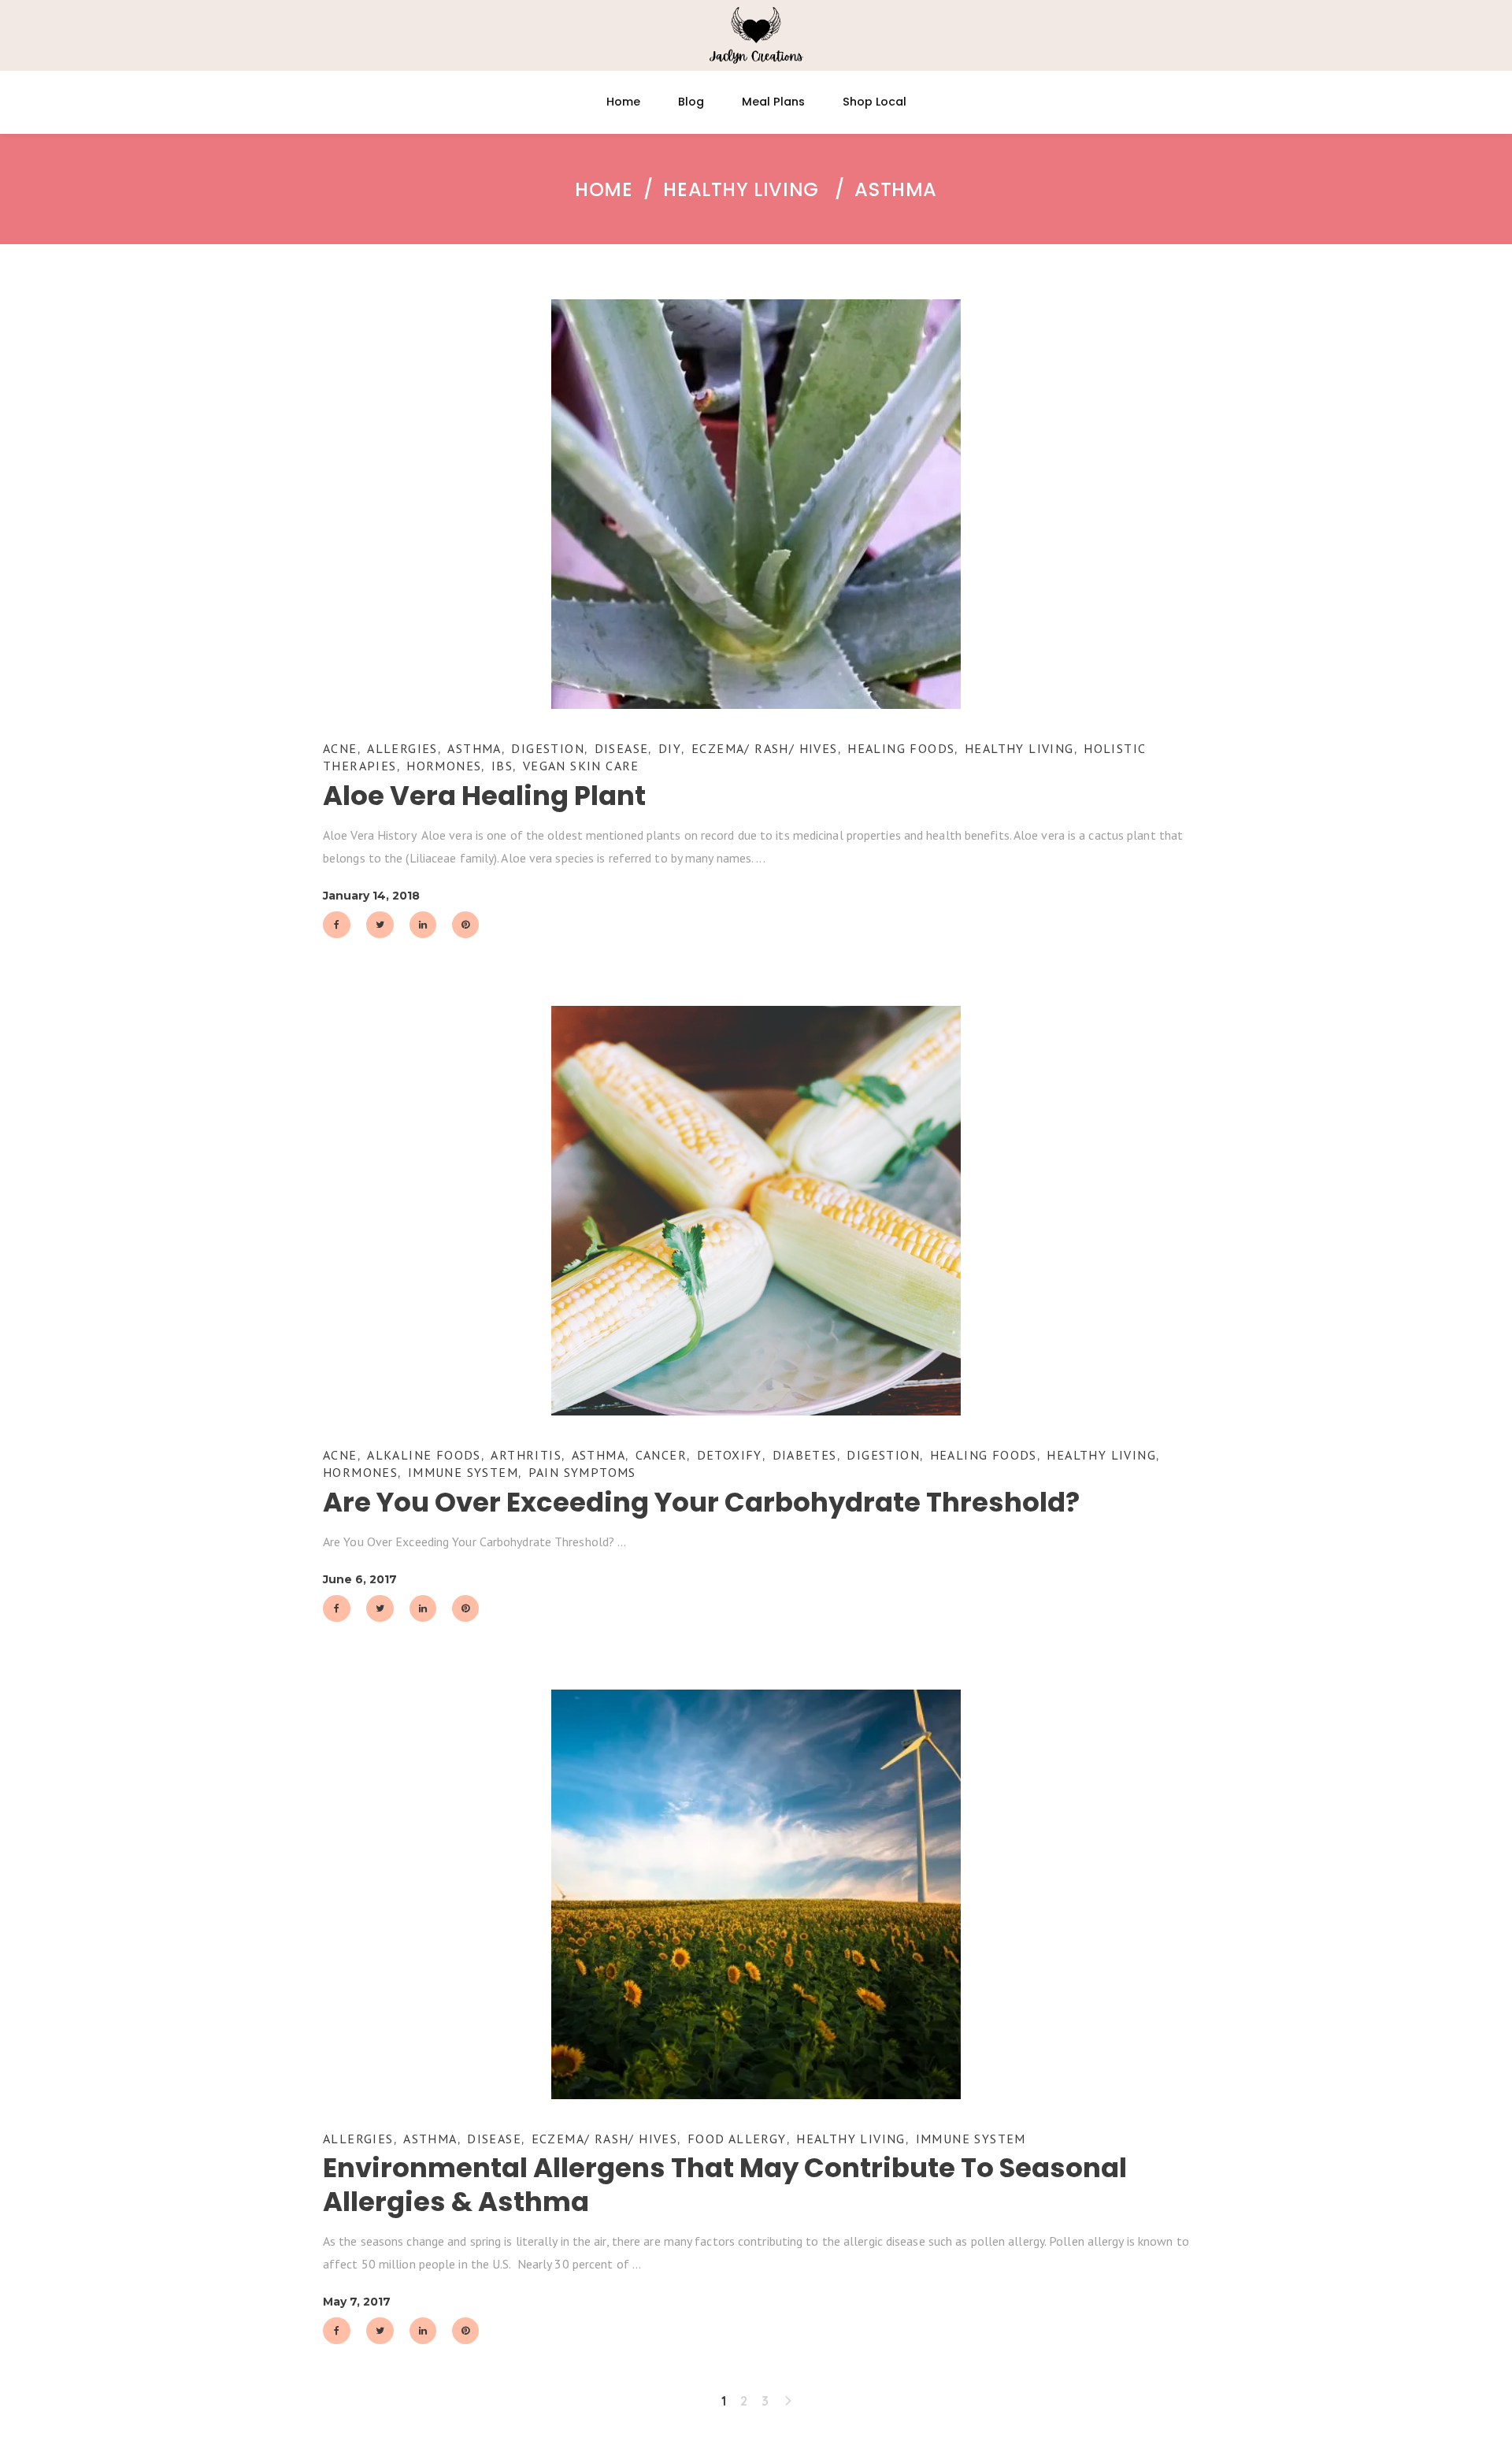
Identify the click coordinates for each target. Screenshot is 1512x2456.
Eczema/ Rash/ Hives (765, 748)
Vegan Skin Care (581, 766)
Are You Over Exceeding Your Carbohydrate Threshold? (701, 1502)
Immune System (463, 1472)
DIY (670, 748)
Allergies (402, 748)
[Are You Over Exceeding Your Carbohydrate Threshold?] (756, 1211)
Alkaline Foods (424, 1455)
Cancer (661, 1455)
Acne (340, 748)
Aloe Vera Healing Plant (484, 796)
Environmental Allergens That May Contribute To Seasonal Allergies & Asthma (725, 2185)
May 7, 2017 (357, 2302)
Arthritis (526, 1455)
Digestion (548, 748)
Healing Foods (901, 748)
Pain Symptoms (582, 1472)
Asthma (474, 748)
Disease (622, 748)
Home (604, 190)
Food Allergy (737, 2139)
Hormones (444, 766)
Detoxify (730, 1455)
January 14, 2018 (371, 896)
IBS (502, 766)
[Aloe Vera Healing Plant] (756, 504)
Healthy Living (741, 190)
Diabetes (805, 1455)
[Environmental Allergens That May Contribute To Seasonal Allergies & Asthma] (756, 1894)
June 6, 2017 (360, 1579)
